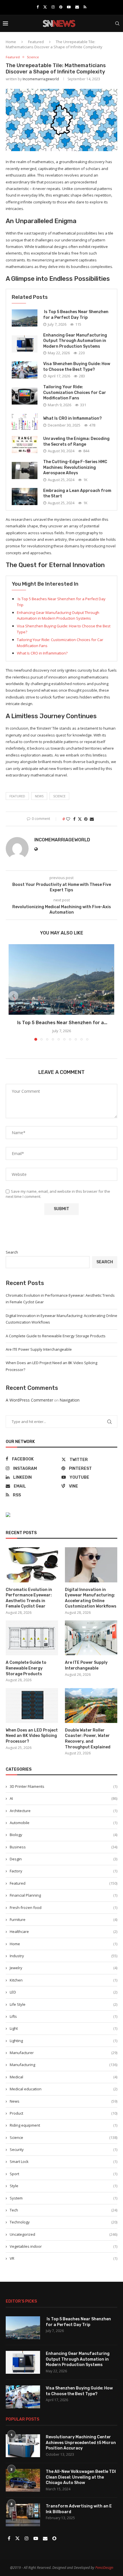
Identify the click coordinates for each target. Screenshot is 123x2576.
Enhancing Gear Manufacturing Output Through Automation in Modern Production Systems (75, 341)
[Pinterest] (61, 7)
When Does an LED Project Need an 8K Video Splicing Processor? (32, 1736)
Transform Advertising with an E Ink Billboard (79, 2509)
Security (64, 2149)
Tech (64, 2210)
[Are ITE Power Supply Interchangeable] (91, 1638)
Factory (64, 1871)
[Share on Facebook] (74, 819)
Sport (64, 2174)
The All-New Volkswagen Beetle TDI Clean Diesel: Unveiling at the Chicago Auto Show (81, 2477)
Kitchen (64, 1980)
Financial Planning (64, 1895)
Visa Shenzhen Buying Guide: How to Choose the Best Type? (79, 2391)
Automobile (64, 1823)
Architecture (64, 1811)
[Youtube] (69, 7)
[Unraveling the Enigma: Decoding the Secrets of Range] (25, 445)
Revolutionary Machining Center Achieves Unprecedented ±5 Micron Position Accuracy (81, 2443)
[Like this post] (68, 819)
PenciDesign (104, 2568)
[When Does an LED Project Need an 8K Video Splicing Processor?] (32, 1706)
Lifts (64, 2016)
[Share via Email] (92, 819)
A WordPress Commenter (29, 1400)
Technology (64, 2222)
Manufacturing (64, 2065)
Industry (64, 1956)
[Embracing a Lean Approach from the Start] (25, 497)
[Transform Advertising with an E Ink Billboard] (23, 2515)
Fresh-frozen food (64, 1908)
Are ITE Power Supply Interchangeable (39, 1349)
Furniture (64, 1920)
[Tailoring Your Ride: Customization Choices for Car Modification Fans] (25, 396)
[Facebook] (38, 7)
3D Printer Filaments (64, 1786)
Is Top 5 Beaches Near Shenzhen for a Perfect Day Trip (78, 2322)
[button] (13, 996)
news (39, 796)
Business (64, 1847)
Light (64, 2028)
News (64, 2101)
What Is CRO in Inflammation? (73, 418)
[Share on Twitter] (80, 819)
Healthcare (64, 1932)
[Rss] (85, 7)
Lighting (64, 2041)
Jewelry (64, 1968)
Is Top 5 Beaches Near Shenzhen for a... (62, 1023)
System (64, 2198)
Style (64, 2186)
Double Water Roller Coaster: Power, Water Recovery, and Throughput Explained (88, 1739)
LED (64, 1992)
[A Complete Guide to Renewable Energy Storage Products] (32, 1638)
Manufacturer (64, 2053)
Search (12, 1252)
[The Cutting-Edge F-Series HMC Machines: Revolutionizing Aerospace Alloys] (25, 471)
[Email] (77, 7)
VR (64, 2258)
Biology (64, 1835)
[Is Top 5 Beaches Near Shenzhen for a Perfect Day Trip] (25, 318)
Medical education (64, 2089)
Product (64, 2113)
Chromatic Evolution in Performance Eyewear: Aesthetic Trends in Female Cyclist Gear (29, 1598)
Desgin (64, 1859)
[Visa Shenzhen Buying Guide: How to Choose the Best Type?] (25, 370)
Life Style (64, 2004)
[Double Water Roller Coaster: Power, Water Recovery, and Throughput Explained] (91, 1706)
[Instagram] (53, 7)
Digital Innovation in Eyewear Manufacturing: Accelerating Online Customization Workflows (91, 1598)
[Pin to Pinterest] (86, 819)
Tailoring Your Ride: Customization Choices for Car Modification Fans (75, 393)
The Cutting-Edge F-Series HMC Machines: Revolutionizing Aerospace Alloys (75, 467)
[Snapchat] (54, 2539)
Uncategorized (64, 2234)
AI (64, 1798)
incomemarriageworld (41, 79)
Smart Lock (64, 2161)
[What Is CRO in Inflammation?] (25, 422)
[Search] (117, 23)
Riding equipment (64, 2125)
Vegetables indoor (64, 2246)
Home (11, 42)
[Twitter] (45, 7)
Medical (64, 2077)
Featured (36, 42)
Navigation (70, 1400)
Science (59, 796)
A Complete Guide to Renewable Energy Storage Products (56, 1336)
